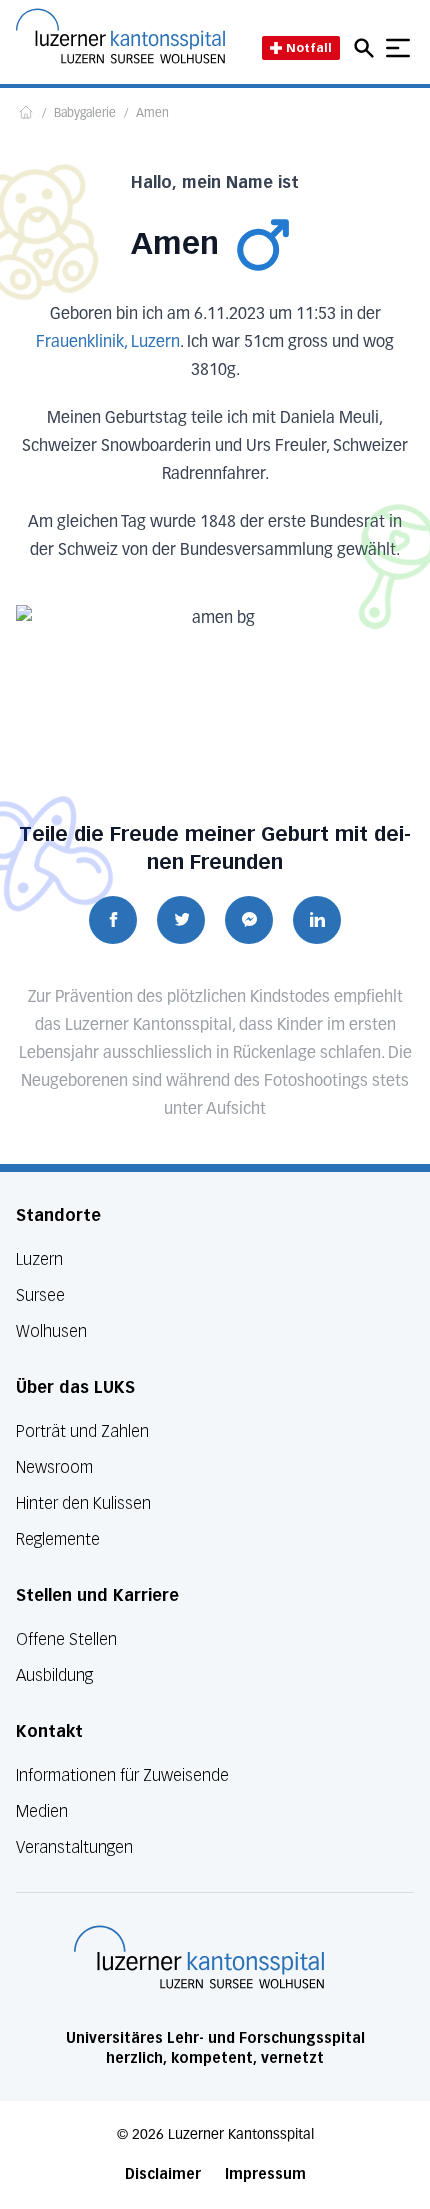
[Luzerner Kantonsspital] (199, 1957)
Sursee (40, 1295)
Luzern (39, 1259)
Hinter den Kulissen (83, 1503)
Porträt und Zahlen (82, 1431)
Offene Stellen (66, 1639)
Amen (152, 114)
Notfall (309, 47)
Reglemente (58, 1539)
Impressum (265, 2174)
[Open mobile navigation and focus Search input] (367, 48)
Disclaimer (163, 2174)
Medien (42, 1811)
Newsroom (54, 1467)
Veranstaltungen (74, 1847)
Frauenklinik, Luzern (108, 343)
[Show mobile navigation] (398, 48)
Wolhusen (51, 1331)
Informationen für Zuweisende (122, 1775)
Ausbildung (54, 1675)
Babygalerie (85, 114)
